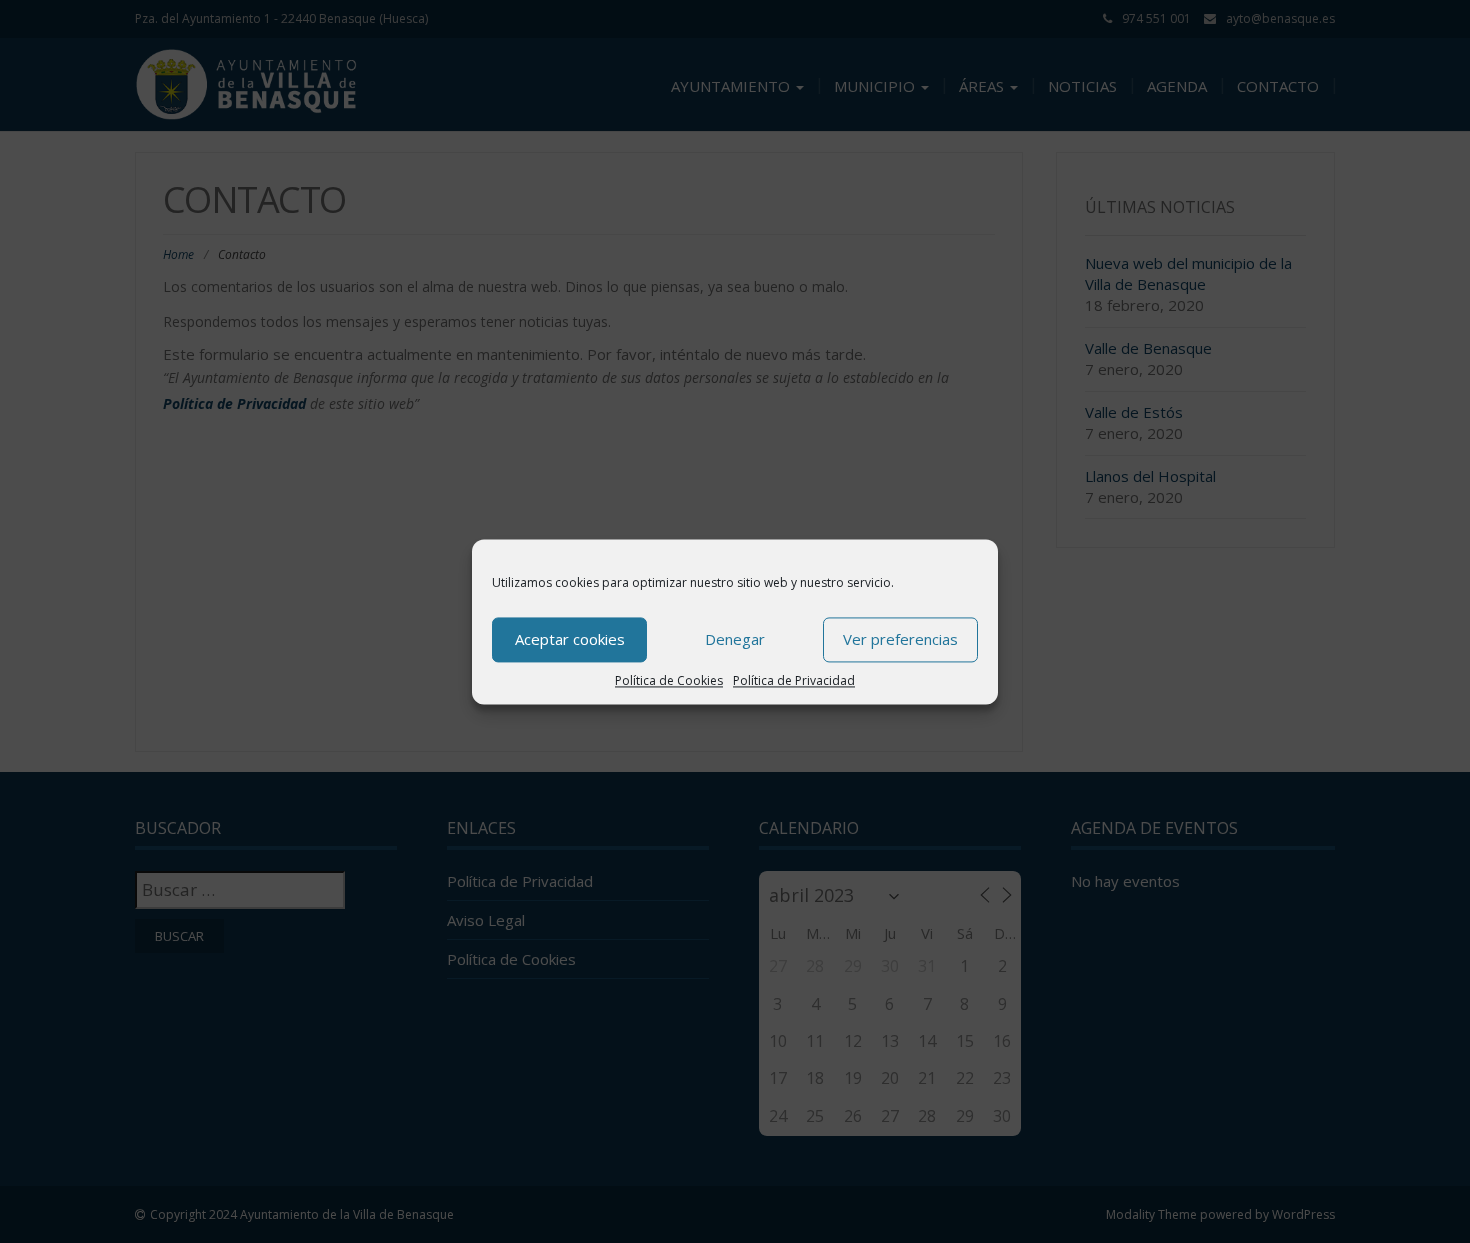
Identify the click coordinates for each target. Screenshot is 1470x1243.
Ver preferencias (900, 639)
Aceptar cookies (570, 639)
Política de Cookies (669, 680)
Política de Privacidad (794, 680)
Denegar (735, 639)
